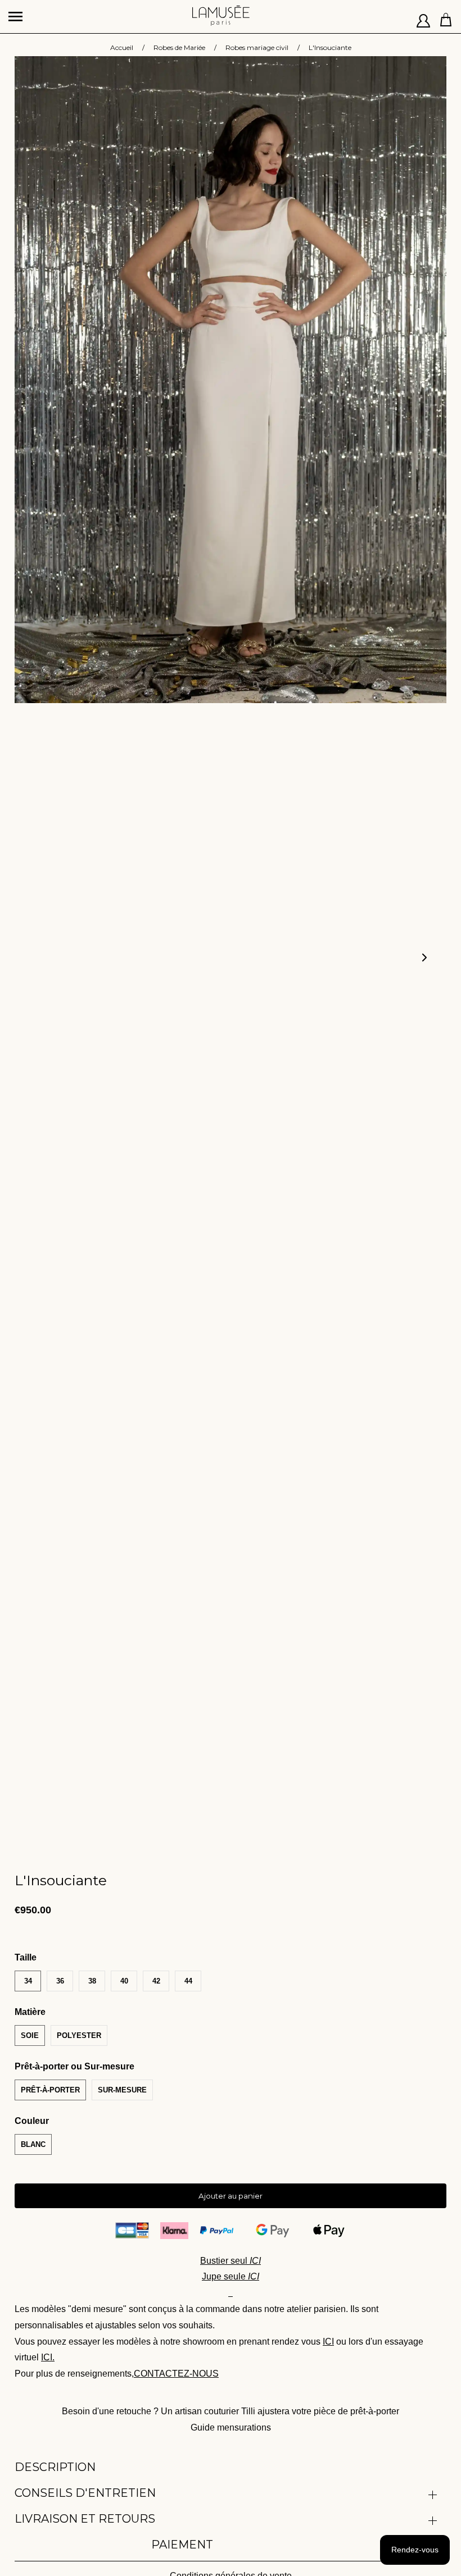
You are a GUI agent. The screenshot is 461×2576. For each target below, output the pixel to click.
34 (28, 1981)
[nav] (17, 11)
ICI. (48, 2357)
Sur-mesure (122, 2090)
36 (60, 1981)
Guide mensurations (231, 2427)
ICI (328, 2342)
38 (92, 1981)
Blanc (33, 2144)
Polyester (79, 2035)
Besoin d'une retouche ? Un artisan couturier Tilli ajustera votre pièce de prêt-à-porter (231, 2411)
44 (188, 1981)
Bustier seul (231, 2261)
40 (124, 1981)
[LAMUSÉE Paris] (221, 11)
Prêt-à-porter (50, 2090)
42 (156, 1981)
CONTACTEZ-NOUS (176, 2374)
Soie (30, 2035)
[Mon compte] (424, 17)
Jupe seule (231, 2276)
